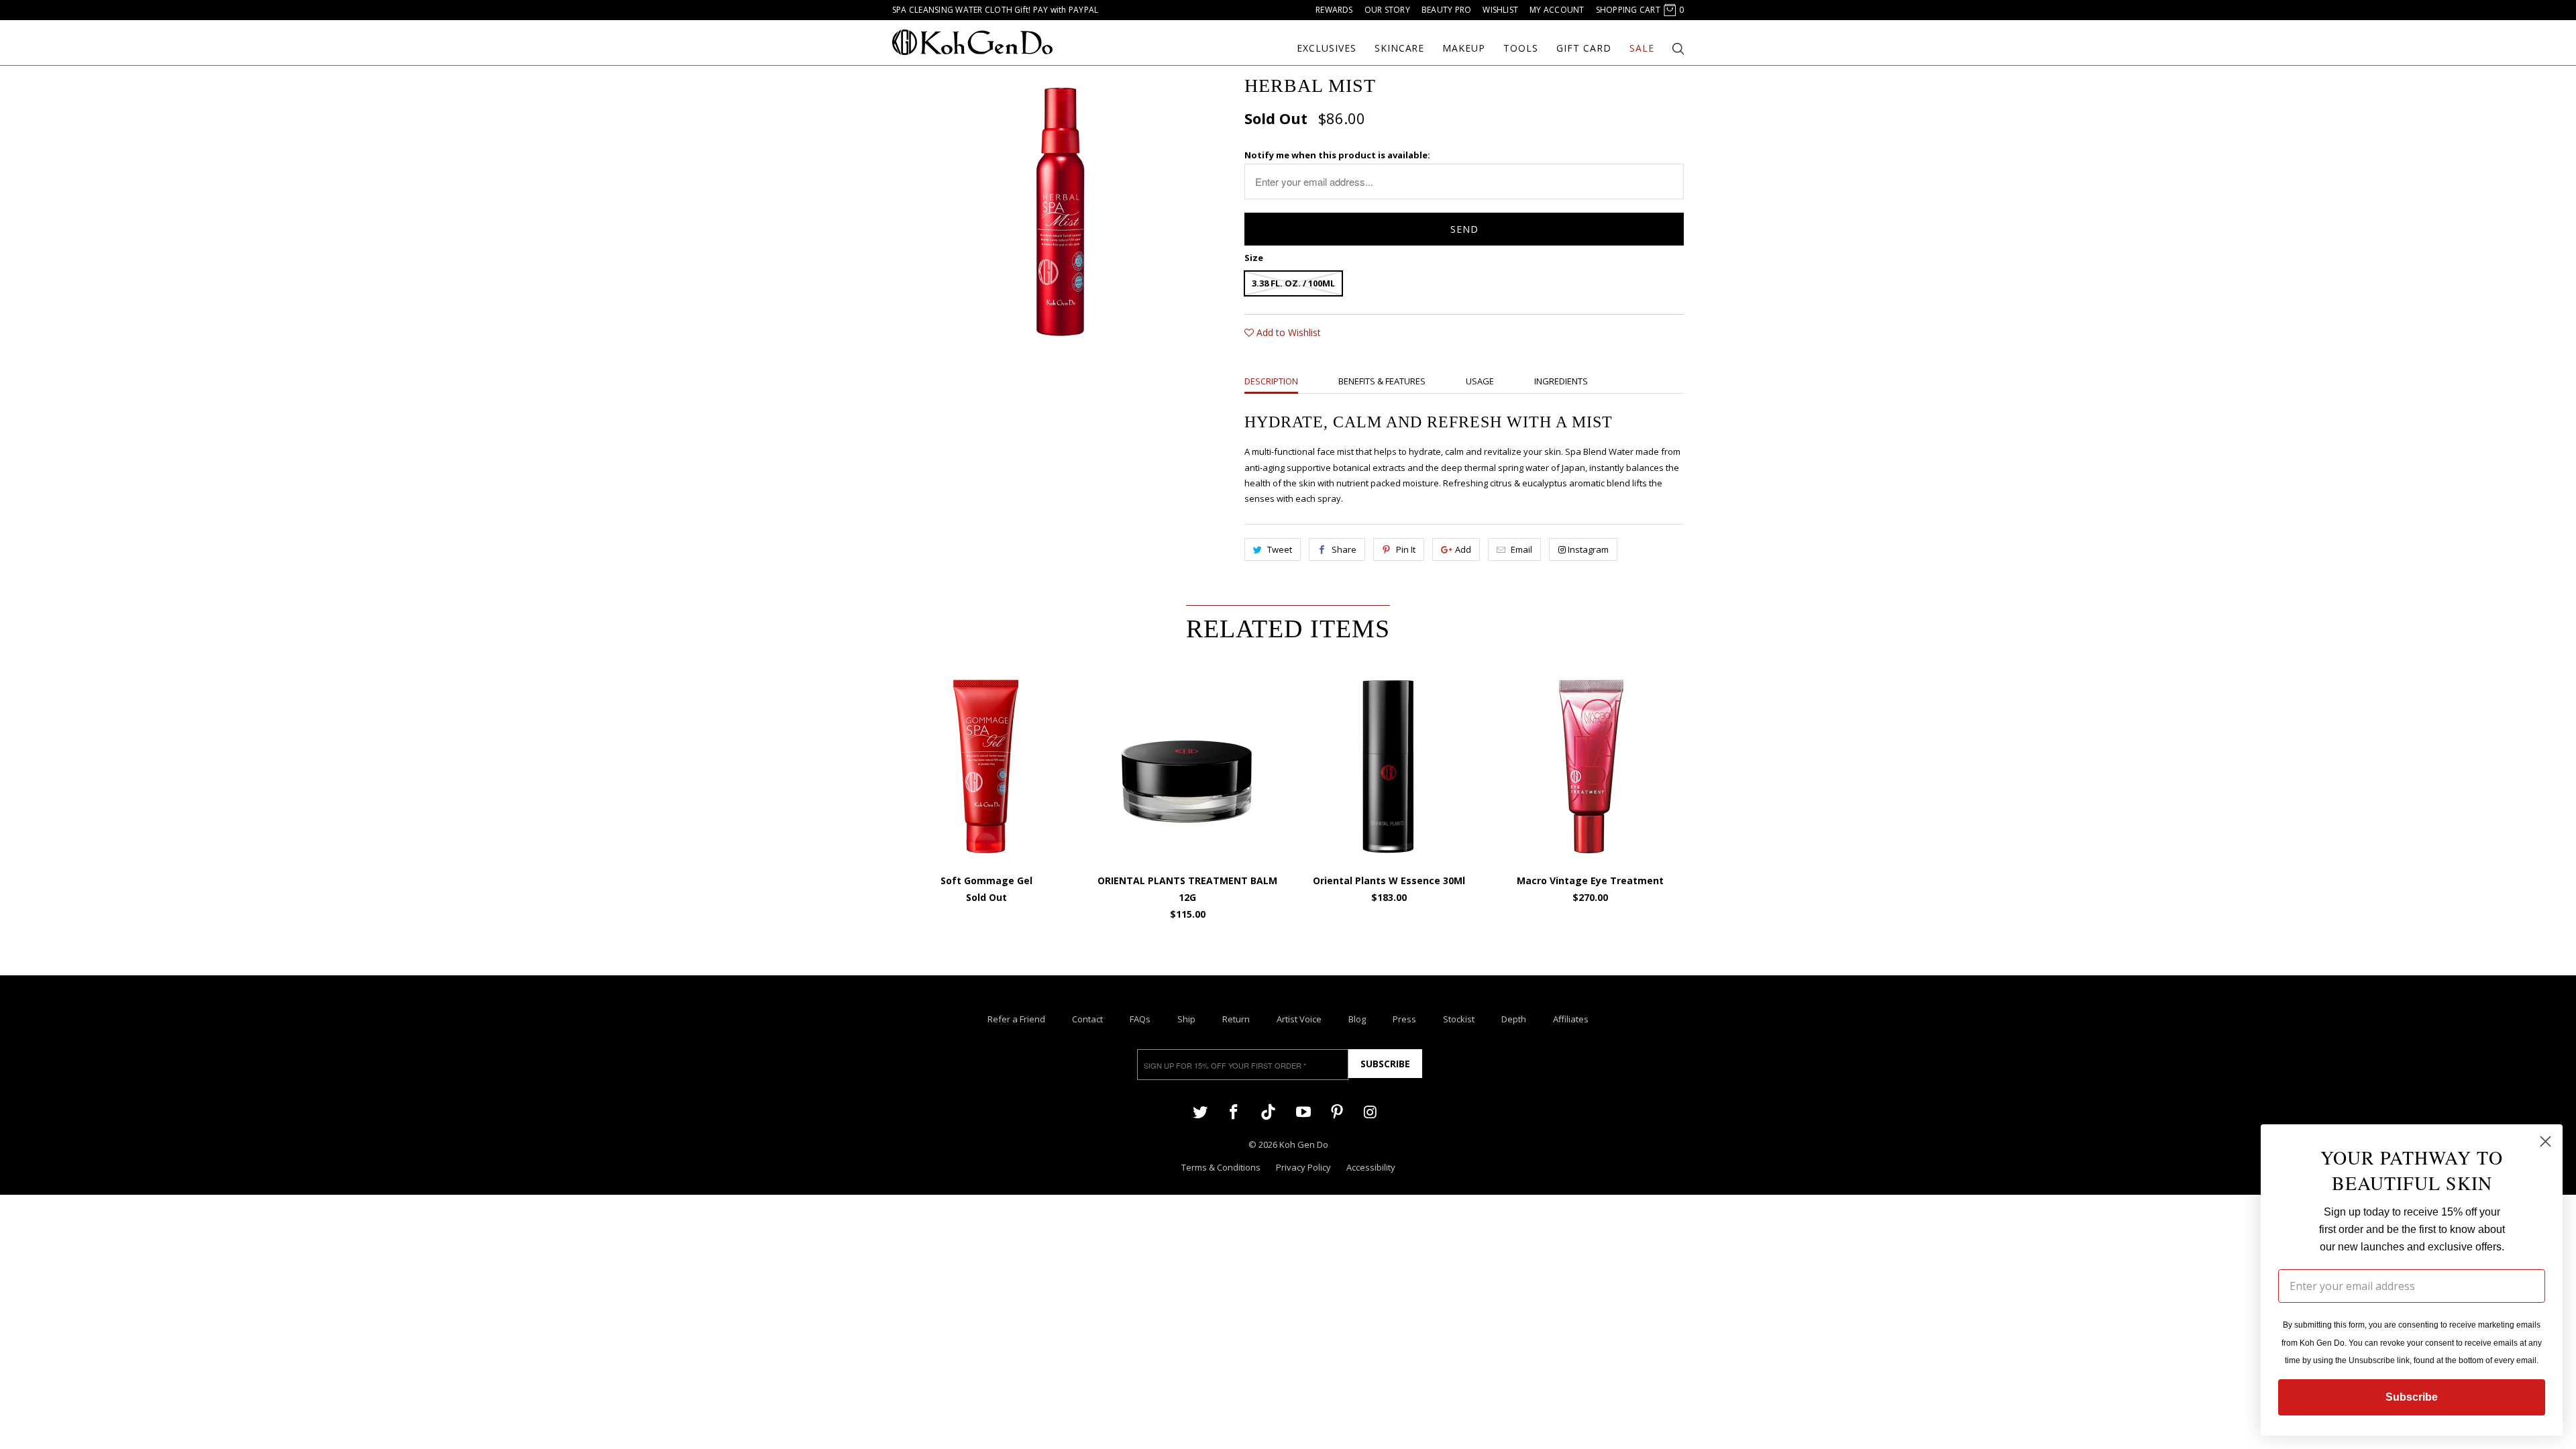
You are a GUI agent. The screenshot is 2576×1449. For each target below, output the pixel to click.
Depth (1514, 1019)
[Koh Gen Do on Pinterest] (1337, 1111)
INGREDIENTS (1561, 381)
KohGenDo (972, 42)
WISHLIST (1500, 10)
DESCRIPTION (1271, 381)
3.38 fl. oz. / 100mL (1293, 283)
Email (1521, 549)
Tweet (1280, 549)
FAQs (1140, 1019)
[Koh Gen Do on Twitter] (1200, 1111)
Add (1463, 549)
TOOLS (1521, 48)
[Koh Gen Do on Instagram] (1371, 1111)
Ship (1186, 1019)
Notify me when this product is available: (1337, 155)
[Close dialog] (2545, 1141)
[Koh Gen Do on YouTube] (1303, 1111)
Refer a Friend (1016, 1019)
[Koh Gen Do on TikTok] (1268, 1113)
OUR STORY (1387, 10)
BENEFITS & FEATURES (1382, 381)
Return (1236, 1019)
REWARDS (1334, 10)
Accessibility (1371, 1167)
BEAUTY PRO (1446, 10)
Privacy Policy (1303, 1167)
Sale (1642, 48)
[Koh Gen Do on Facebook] (1234, 1111)
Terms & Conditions (1221, 1167)
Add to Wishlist (1287, 332)
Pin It (1406, 549)
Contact (1087, 1019)
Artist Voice (1299, 1019)
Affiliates (1571, 1019)
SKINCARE (1400, 48)
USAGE (1480, 381)
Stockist (1459, 1019)
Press (1404, 1019)
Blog (1357, 1019)
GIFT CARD (1584, 48)
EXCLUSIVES (1327, 48)
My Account (1557, 10)
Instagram (1588, 549)
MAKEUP (1464, 48)
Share (1344, 549)
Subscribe (1385, 1064)
